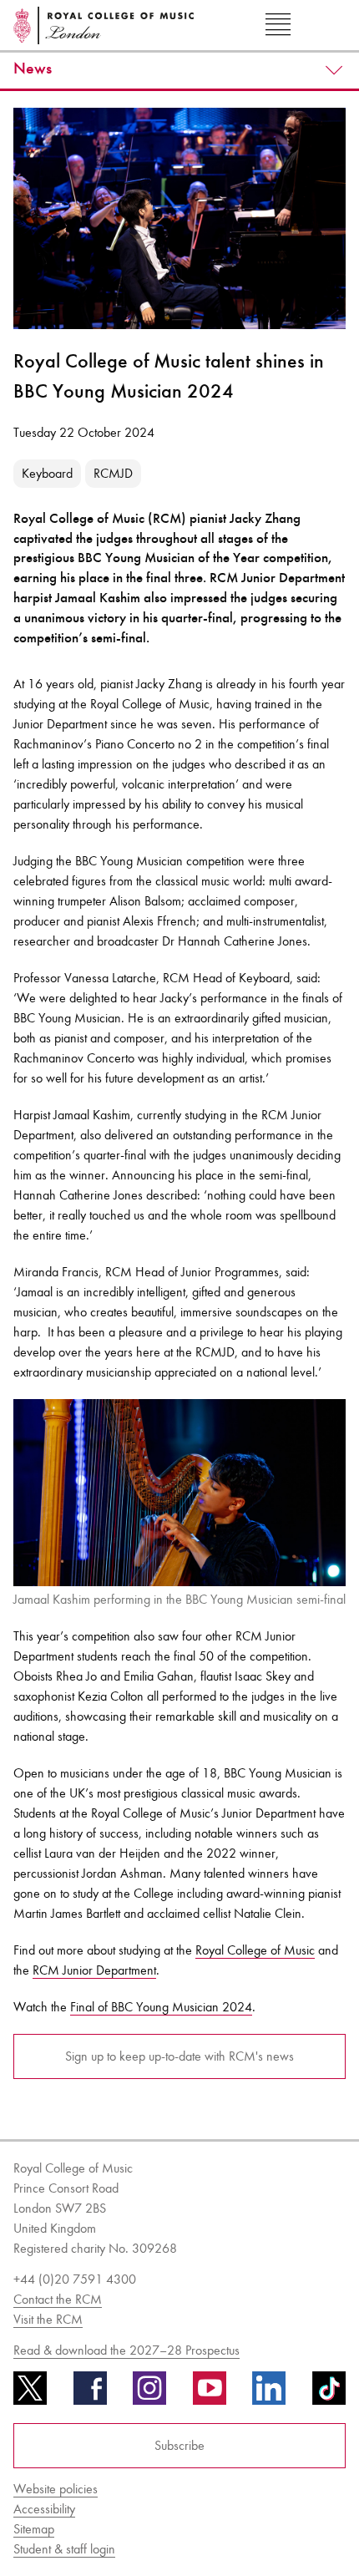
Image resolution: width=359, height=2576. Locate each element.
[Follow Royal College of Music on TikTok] (329, 2394)
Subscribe (179, 2445)
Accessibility (44, 2509)
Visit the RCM (48, 2319)
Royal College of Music (255, 1950)
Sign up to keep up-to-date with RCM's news (179, 2056)
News (33, 68)
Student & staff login (64, 2549)
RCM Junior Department (94, 1970)
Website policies (56, 2489)
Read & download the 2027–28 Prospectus (126, 2350)
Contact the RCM (58, 2299)
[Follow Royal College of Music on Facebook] (90, 2394)
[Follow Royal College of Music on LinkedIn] (269, 2394)
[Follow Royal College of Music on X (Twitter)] (30, 2394)
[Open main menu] (278, 25)
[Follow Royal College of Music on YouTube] (210, 2394)
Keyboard (47, 473)
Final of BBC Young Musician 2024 (161, 2007)
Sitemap (34, 2529)
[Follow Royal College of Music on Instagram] (149, 2394)
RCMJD (113, 473)
